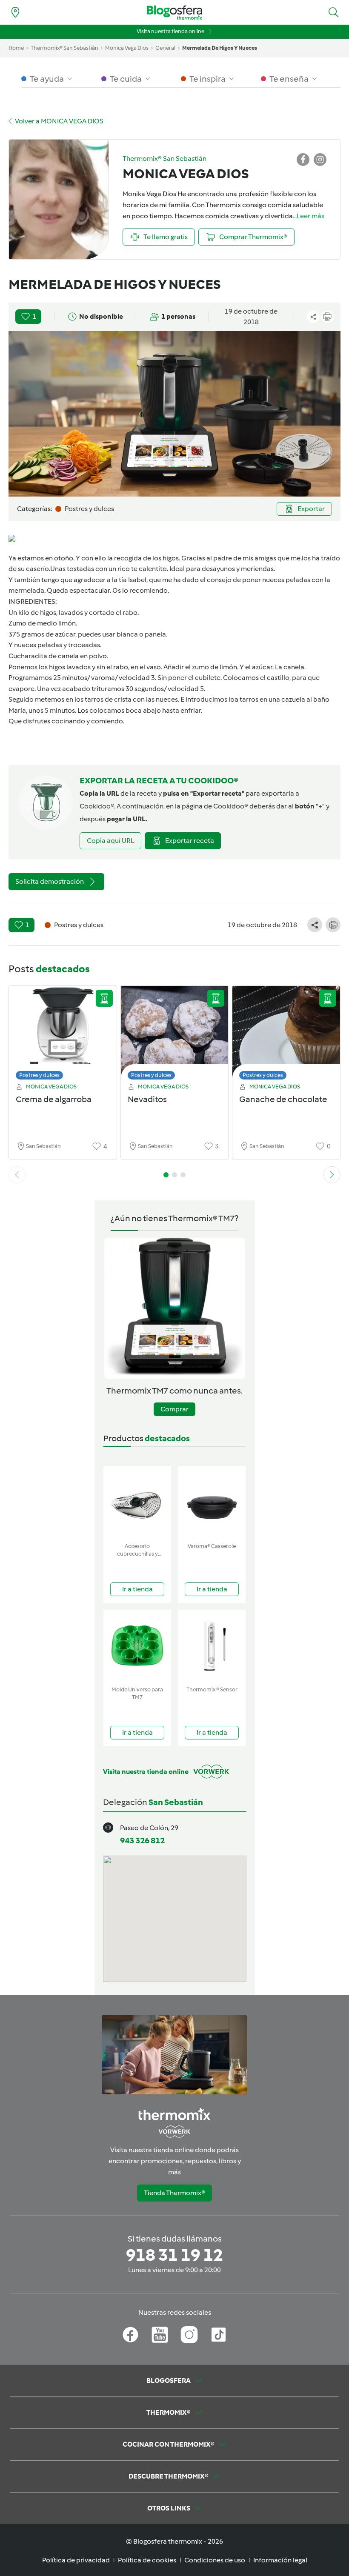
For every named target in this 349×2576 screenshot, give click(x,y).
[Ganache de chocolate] (286, 1035)
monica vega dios (127, 48)
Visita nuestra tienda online (170, 31)
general (165, 48)
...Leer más (309, 216)
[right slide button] (332, 1175)
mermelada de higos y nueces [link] (220, 48)
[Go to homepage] (174, 13)
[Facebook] (130, 2335)
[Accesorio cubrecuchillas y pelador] (137, 1503)
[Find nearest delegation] (15, 12)
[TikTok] (219, 2335)
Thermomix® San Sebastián (64, 48)
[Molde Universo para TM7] (137, 1646)
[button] (334, 12)
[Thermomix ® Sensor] (212, 1646)
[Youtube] (160, 2335)
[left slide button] (17, 1175)
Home (16, 48)
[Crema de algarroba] (63, 1035)
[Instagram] (189, 2335)
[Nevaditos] (175, 1035)
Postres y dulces (39, 1075)
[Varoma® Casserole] (212, 1503)
